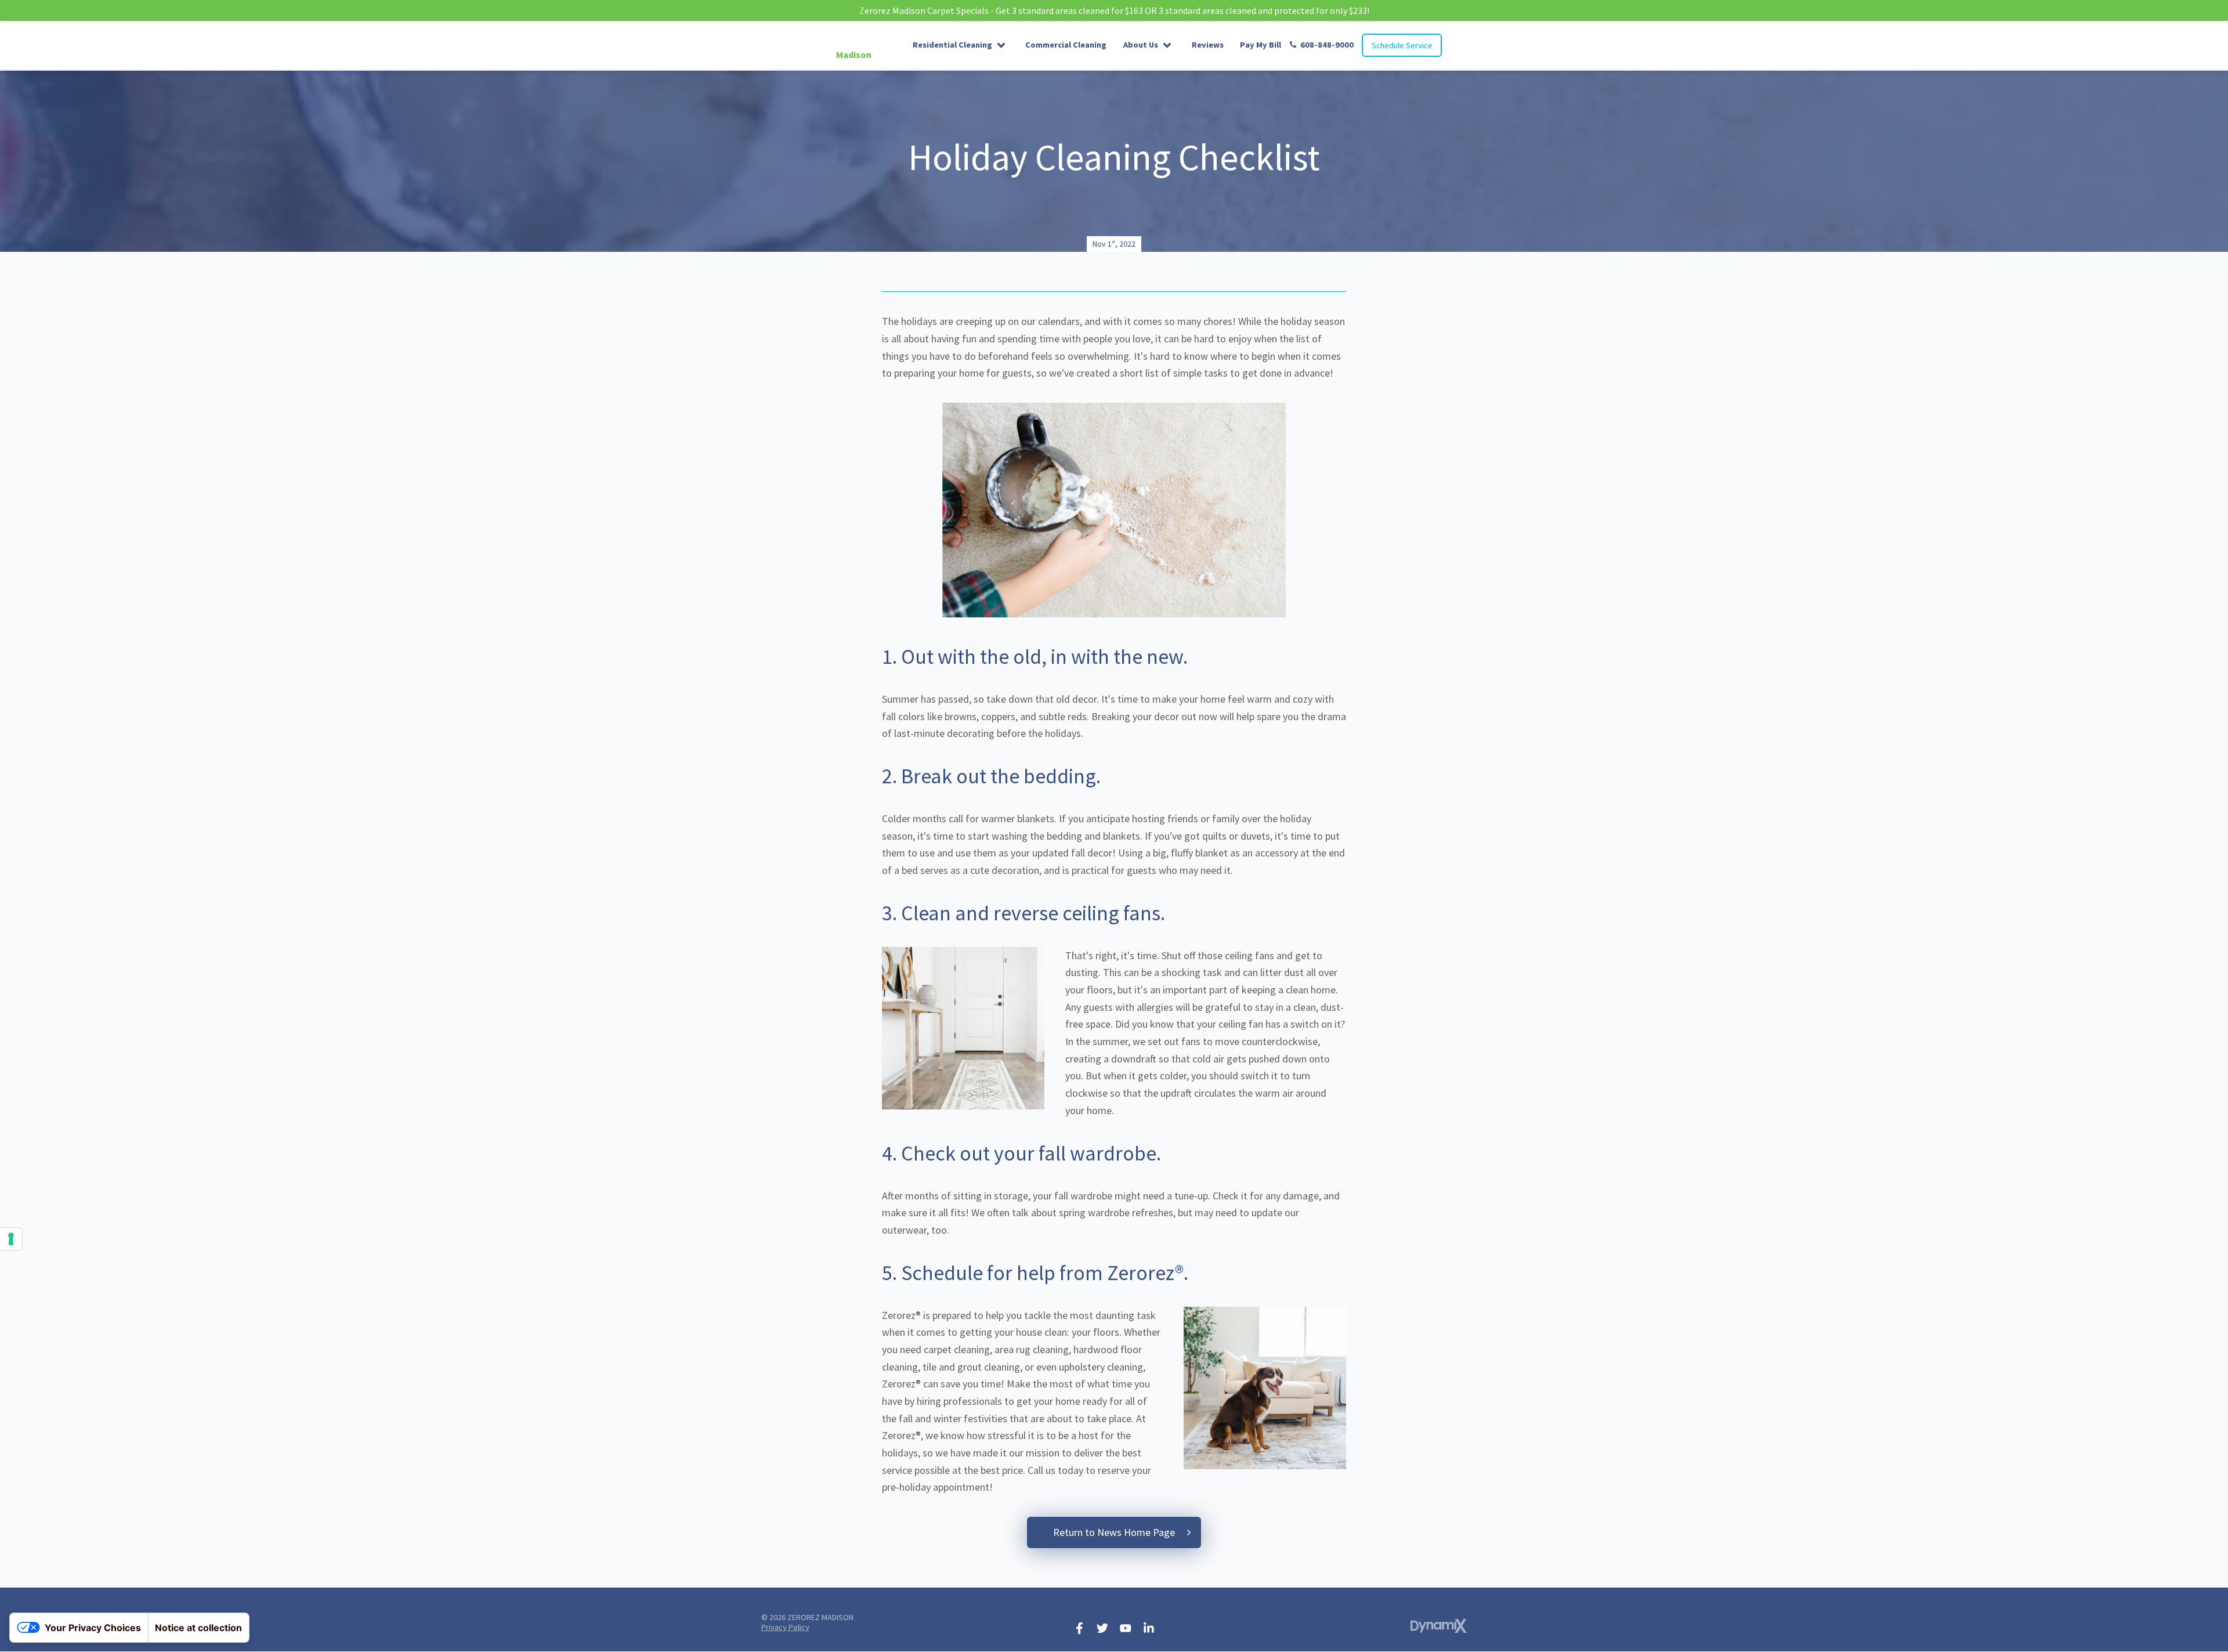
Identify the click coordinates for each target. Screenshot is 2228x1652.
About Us (1141, 45)
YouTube (1126, 1628)
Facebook (1079, 1628)
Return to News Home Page (1114, 1532)
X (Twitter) (1102, 1628)
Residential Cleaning (952, 45)
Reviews (1208, 45)
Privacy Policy (785, 1627)
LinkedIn (1149, 1628)
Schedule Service (1402, 45)
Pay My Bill (1261, 45)
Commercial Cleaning (1066, 45)
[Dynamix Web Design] (1439, 1626)
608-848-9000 (1327, 45)
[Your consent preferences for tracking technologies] (11, 1239)
